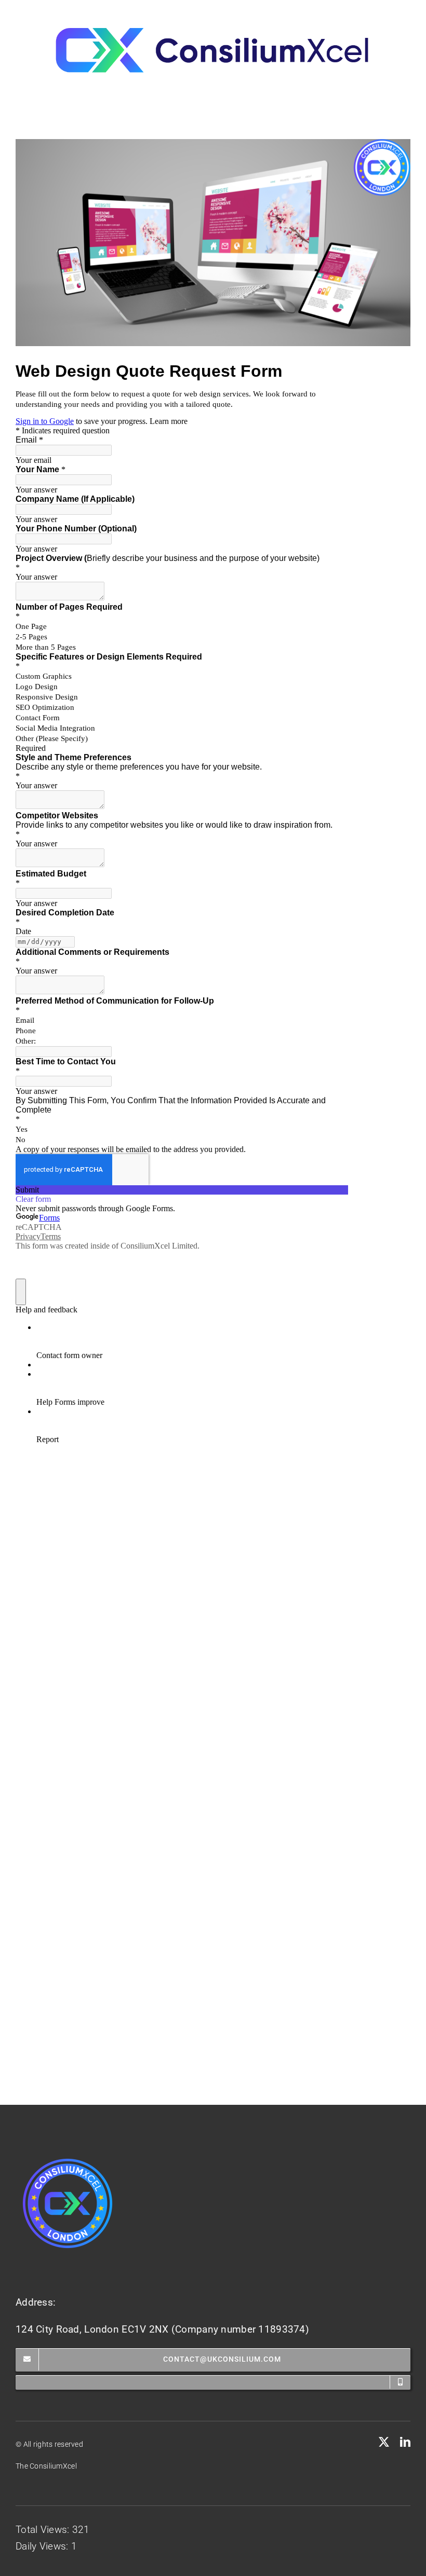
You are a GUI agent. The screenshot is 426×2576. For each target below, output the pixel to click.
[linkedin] (405, 2442)
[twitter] (384, 2442)
